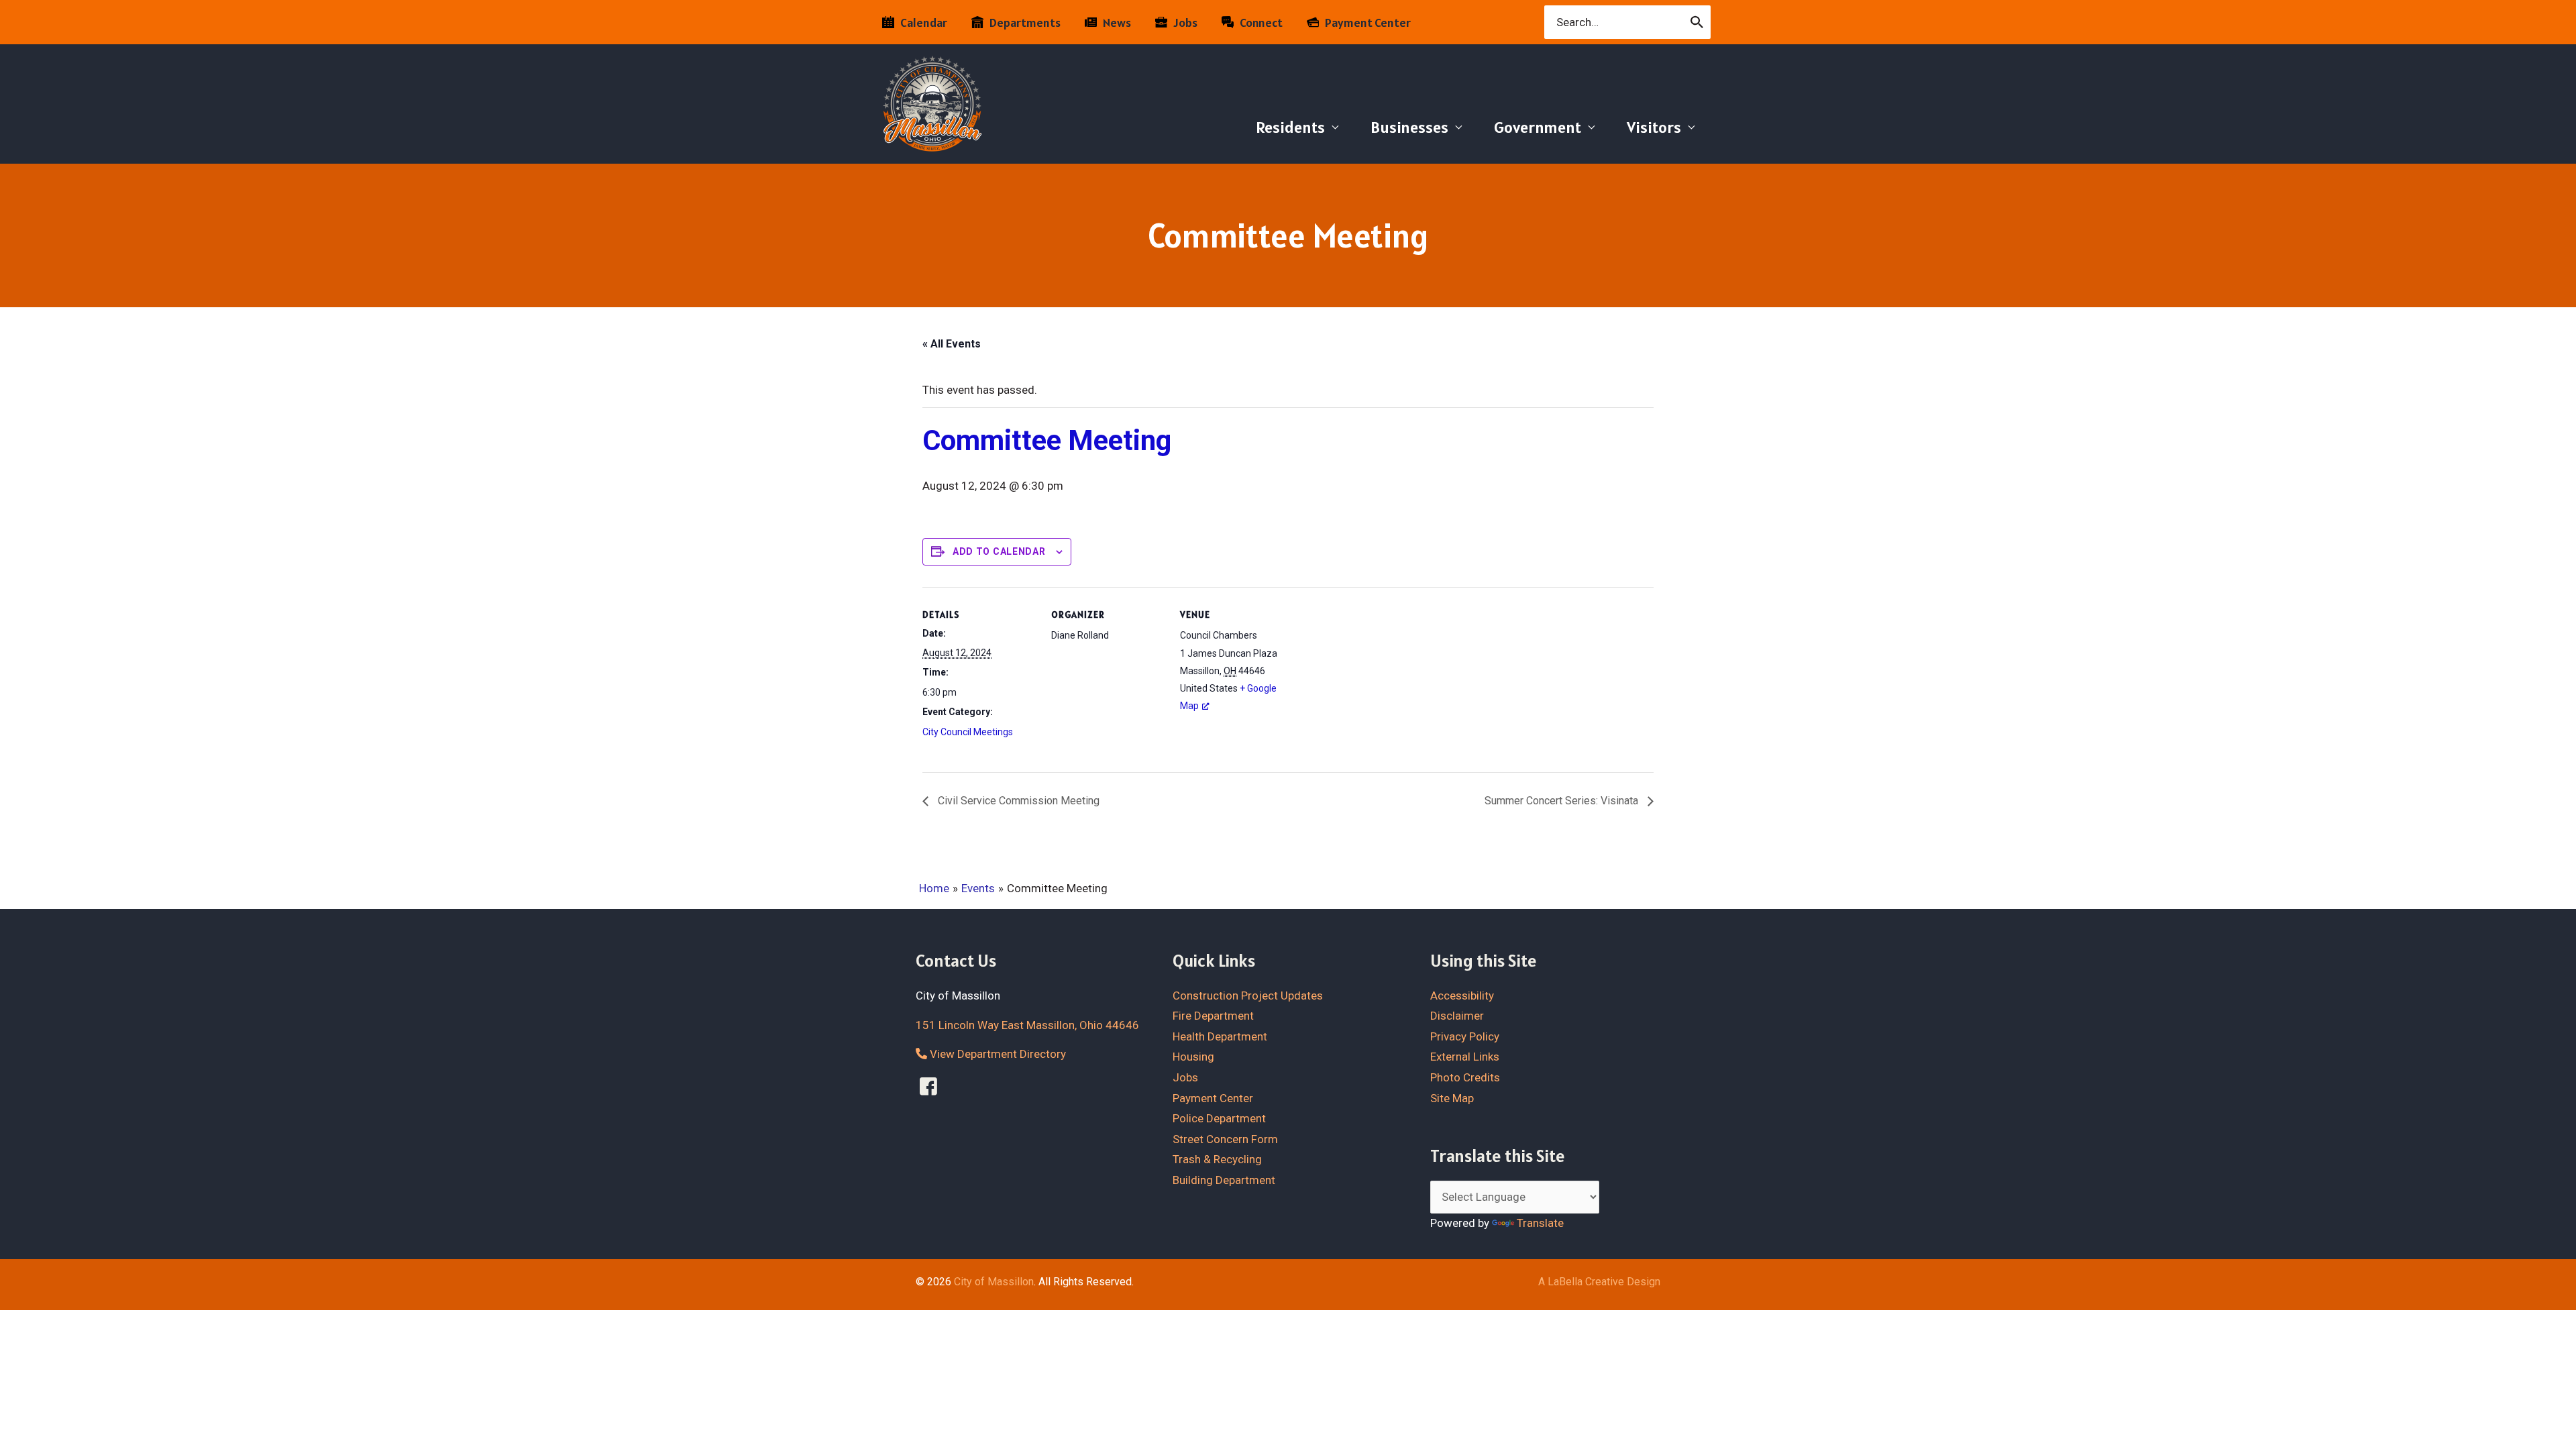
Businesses (1409, 127)
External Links (1465, 1057)
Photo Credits (1465, 1077)
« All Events (952, 344)
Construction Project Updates (1248, 996)
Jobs (1185, 1077)
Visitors (1654, 127)
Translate (1540, 1223)
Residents (1290, 127)
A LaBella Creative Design (1599, 1282)
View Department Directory (997, 1054)
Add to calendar (999, 551)
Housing (1193, 1057)
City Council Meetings (968, 732)
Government (1538, 127)
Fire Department (1213, 1016)
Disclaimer (1457, 1016)
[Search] (1698, 22)
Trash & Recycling (1217, 1159)
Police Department (1219, 1118)
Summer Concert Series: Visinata (1563, 801)
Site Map (1452, 1098)
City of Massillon (994, 1282)
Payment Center (1213, 1098)
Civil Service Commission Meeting (1017, 801)
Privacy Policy (1465, 1036)
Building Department (1224, 1180)
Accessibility (1462, 996)
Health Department (1220, 1036)
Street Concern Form (1225, 1139)
